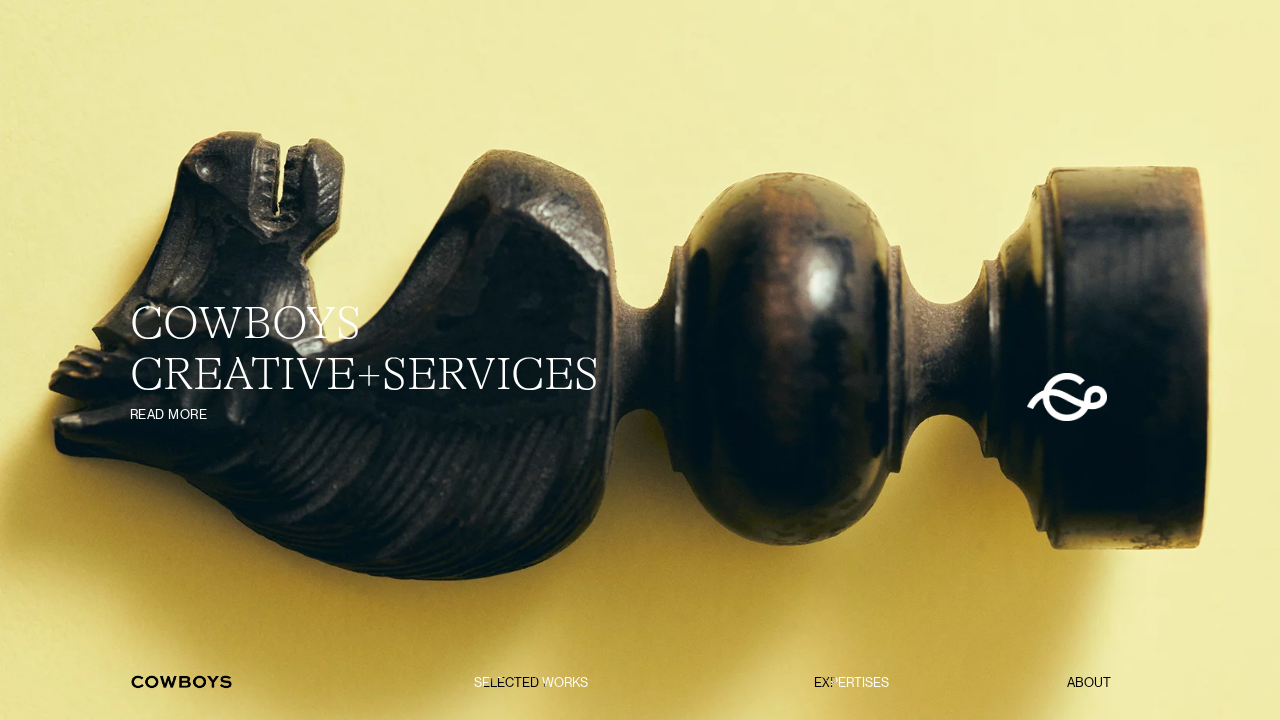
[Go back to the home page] (182, 682)
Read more (169, 414)
